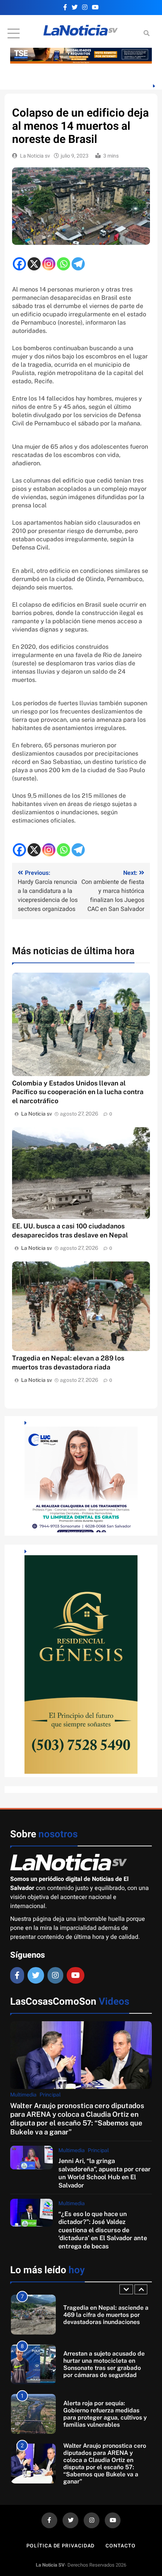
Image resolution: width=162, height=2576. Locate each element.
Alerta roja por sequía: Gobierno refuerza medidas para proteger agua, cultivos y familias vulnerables (105, 2364)
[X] (34, 264)
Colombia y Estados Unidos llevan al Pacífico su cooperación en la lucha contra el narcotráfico (78, 1092)
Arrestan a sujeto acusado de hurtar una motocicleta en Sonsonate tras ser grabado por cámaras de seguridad (104, 2315)
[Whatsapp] (63, 264)
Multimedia (23, 2095)
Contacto (120, 2546)
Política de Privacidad (60, 2546)
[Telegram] (78, 264)
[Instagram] (49, 264)
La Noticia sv (35, 156)
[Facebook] (19, 264)
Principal (50, 2095)
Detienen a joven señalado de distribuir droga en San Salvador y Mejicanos (104, 2464)
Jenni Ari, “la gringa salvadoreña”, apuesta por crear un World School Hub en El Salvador (105, 2173)
